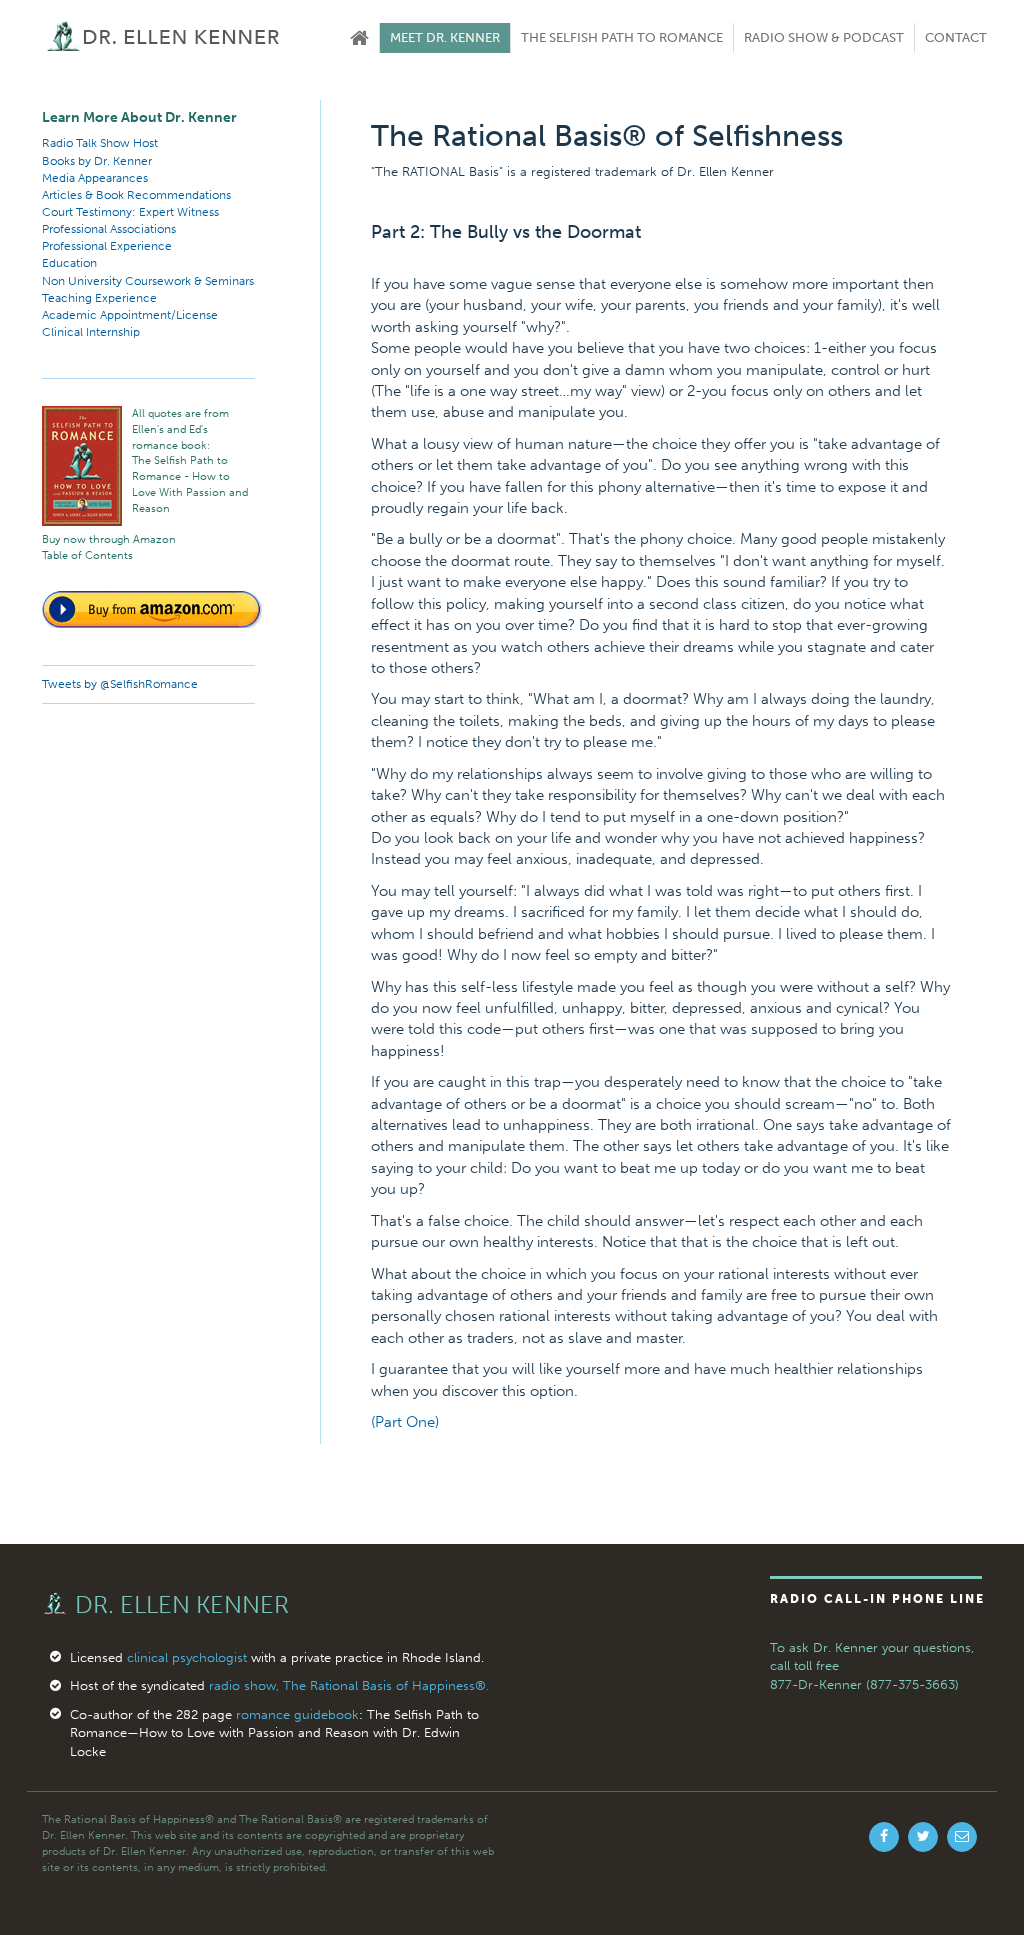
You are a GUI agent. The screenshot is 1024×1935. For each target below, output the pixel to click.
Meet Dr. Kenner (445, 37)
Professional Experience (107, 246)
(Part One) (405, 1422)
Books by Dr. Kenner (97, 161)
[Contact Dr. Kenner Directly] (962, 1837)
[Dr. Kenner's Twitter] (923, 1837)
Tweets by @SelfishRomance (120, 684)
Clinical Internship (91, 332)
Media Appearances (95, 178)
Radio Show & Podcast (824, 37)
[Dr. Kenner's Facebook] (884, 1837)
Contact (956, 37)
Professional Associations (109, 229)
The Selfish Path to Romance (622, 37)
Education (69, 263)
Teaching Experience (99, 298)
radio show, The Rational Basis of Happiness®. (349, 1685)
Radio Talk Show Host (100, 143)
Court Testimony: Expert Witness (130, 212)
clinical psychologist (187, 1657)
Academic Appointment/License (130, 315)
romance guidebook (297, 1714)
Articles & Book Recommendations (136, 195)
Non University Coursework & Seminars (148, 281)
